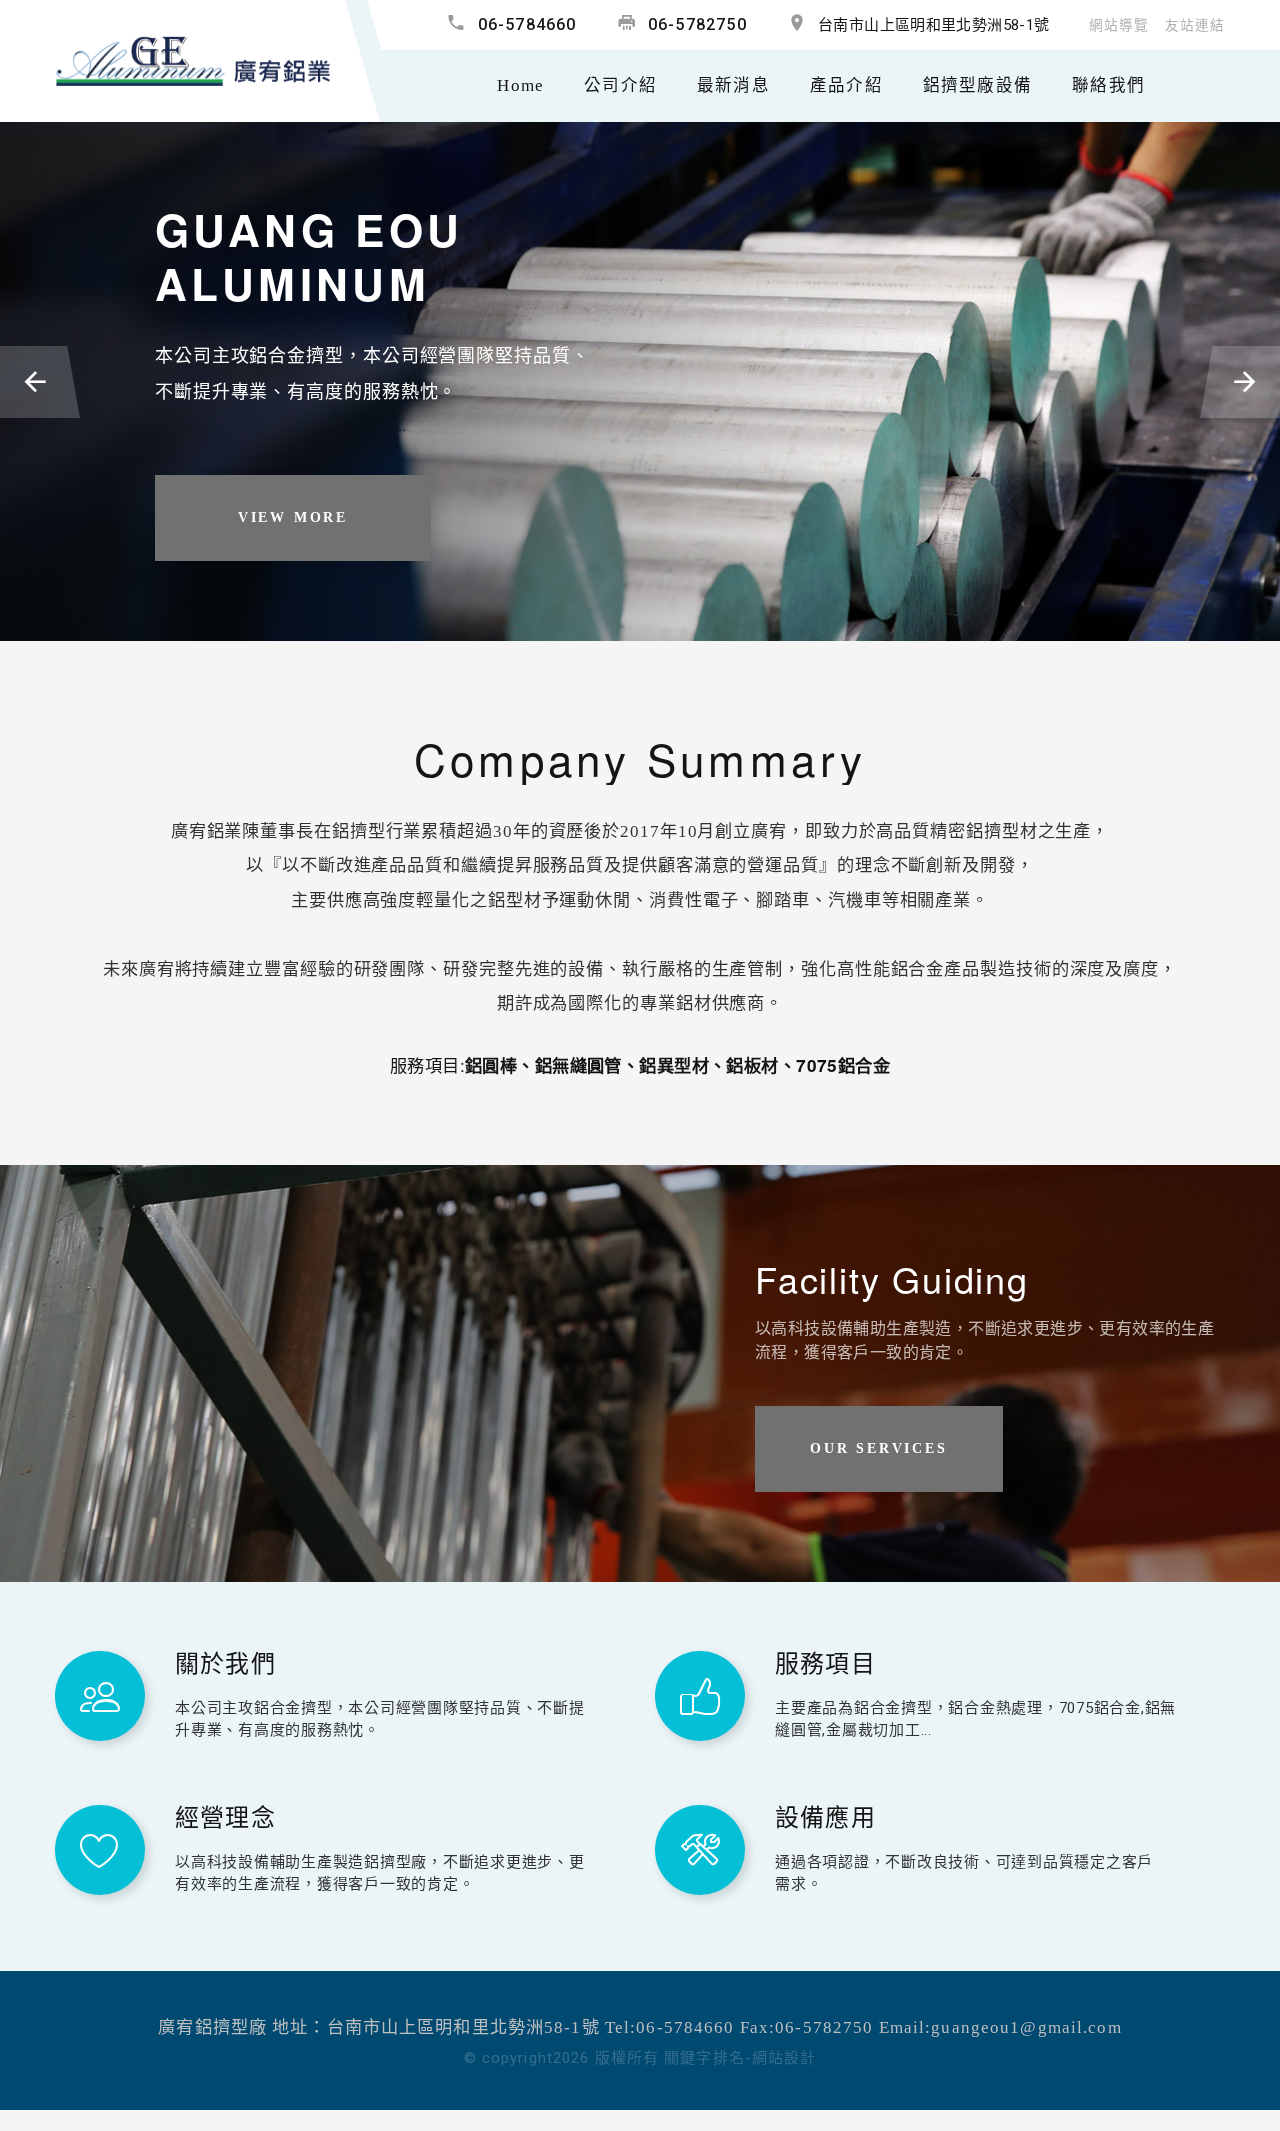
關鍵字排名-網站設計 (740, 2058)
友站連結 (1195, 25)
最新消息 (733, 85)
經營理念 (225, 1815)
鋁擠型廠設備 (977, 85)
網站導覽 (1119, 25)
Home (520, 85)
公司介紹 (620, 85)
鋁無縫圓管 (578, 1065)
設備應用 (825, 1815)
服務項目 (825, 1661)
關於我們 (225, 1661)
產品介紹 (846, 85)
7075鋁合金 (843, 1065)
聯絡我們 (1108, 85)
